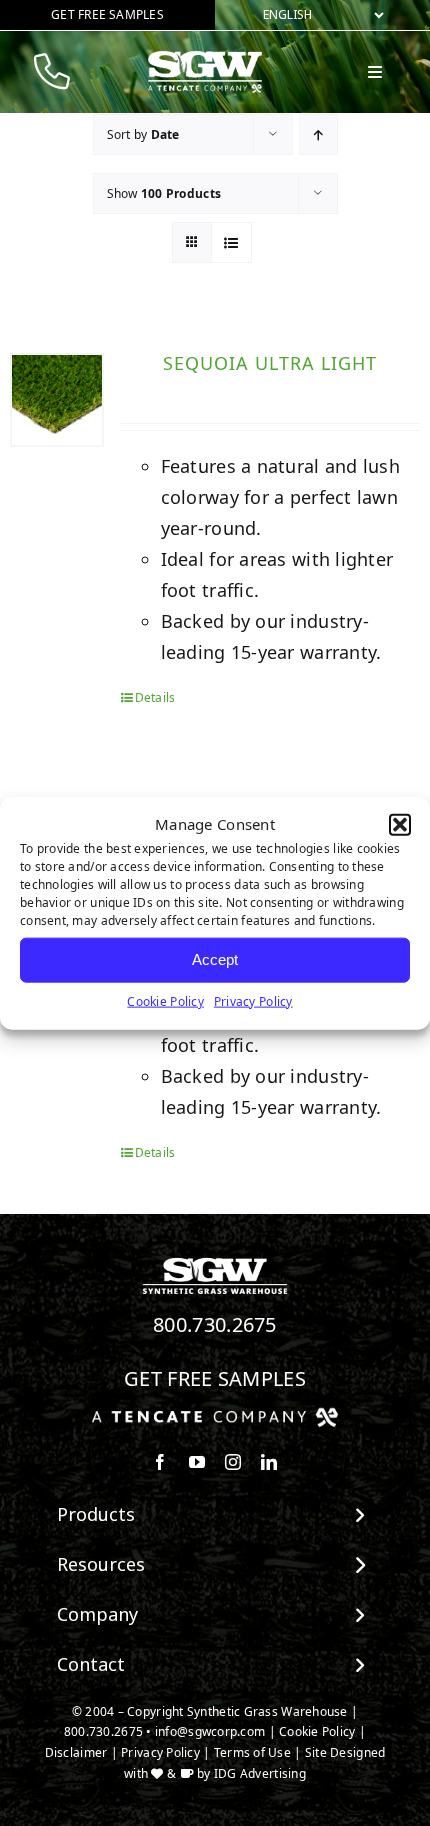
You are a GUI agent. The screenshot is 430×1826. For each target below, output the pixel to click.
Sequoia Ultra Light (270, 363)
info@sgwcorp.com (210, 1731)
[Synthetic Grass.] (215, 1415)
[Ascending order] (318, 134)
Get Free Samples (215, 1378)
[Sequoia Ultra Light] (57, 400)
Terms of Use (252, 1752)
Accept (215, 959)
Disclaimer (76, 1752)
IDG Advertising (260, 1773)
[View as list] (231, 242)
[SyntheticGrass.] (205, 58)
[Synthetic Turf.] (215, 1263)
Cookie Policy (165, 1000)
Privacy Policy (253, 1000)
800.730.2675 (215, 1324)
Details (155, 697)
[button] (400, 825)
